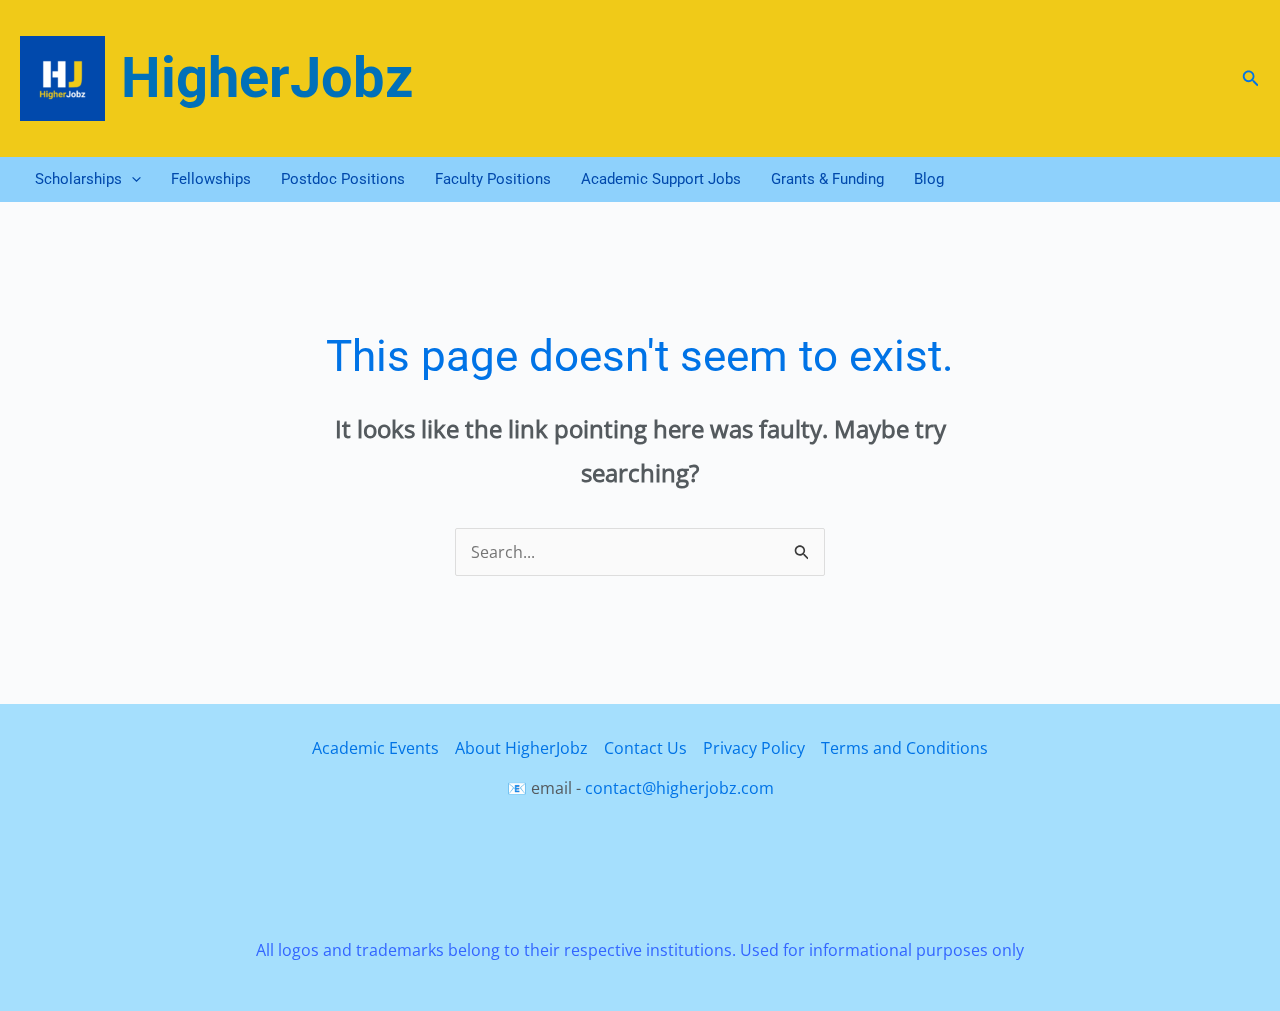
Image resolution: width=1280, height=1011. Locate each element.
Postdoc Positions (343, 179)
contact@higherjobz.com (679, 788)
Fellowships (211, 179)
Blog (929, 179)
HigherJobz (267, 78)
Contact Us (645, 748)
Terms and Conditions (904, 748)
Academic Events (375, 748)
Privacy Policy (754, 748)
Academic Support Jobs (661, 179)
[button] (1251, 79)
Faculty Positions (493, 179)
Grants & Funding (827, 179)
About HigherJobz (521, 748)
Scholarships (78, 179)
